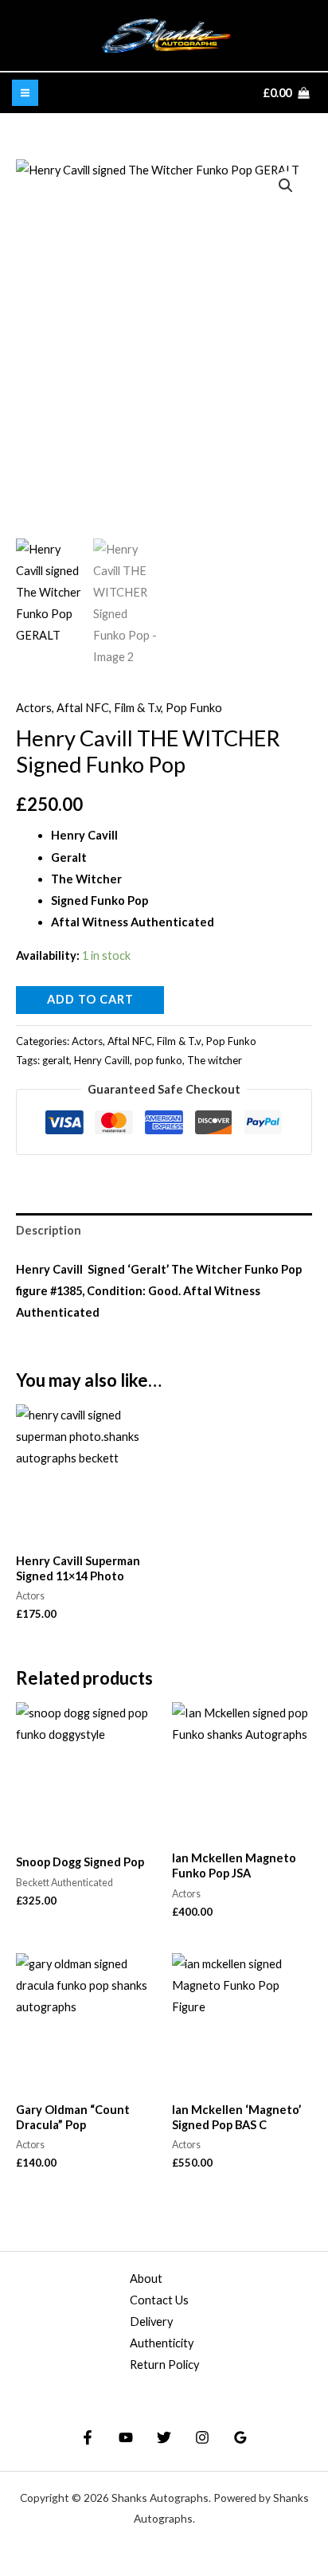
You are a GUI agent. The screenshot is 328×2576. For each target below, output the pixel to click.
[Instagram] (202, 2437)
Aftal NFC (83, 708)
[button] (286, 186)
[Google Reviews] (240, 2437)
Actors (34, 708)
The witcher (215, 1060)
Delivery (151, 2322)
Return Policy (164, 2365)
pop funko (158, 1060)
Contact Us (159, 2300)
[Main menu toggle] (25, 93)
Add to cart (90, 999)
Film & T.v (137, 708)
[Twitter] (164, 2437)
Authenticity (162, 2343)
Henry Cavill (102, 1060)
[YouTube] (126, 2437)
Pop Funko (194, 708)
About (146, 2278)
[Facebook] (88, 2437)
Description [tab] (49, 1230)
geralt (56, 1060)
